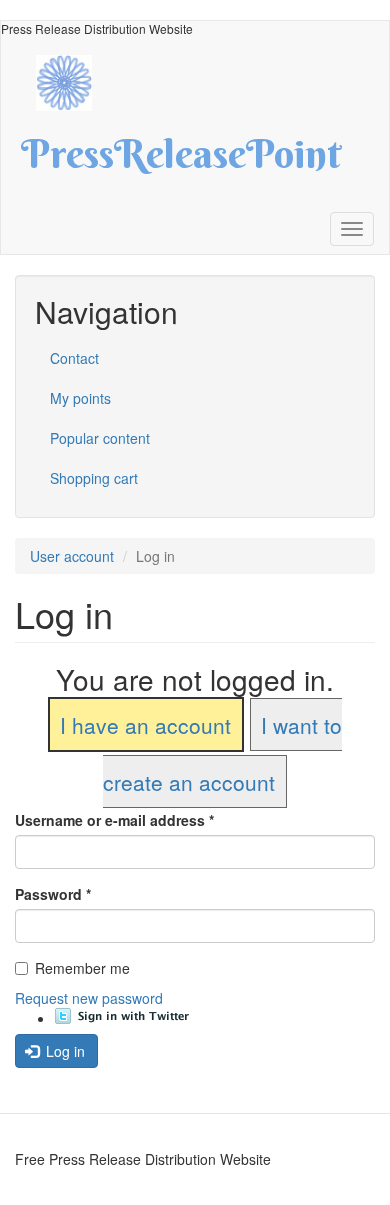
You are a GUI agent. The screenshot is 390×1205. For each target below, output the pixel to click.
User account (72, 556)
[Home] (74, 80)
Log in (63, 1051)
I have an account (145, 725)
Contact (74, 358)
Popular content (100, 438)
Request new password (89, 998)
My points (80, 398)
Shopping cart (94, 478)
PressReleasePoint (181, 161)
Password (53, 894)
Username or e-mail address (114, 820)
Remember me (82, 968)
